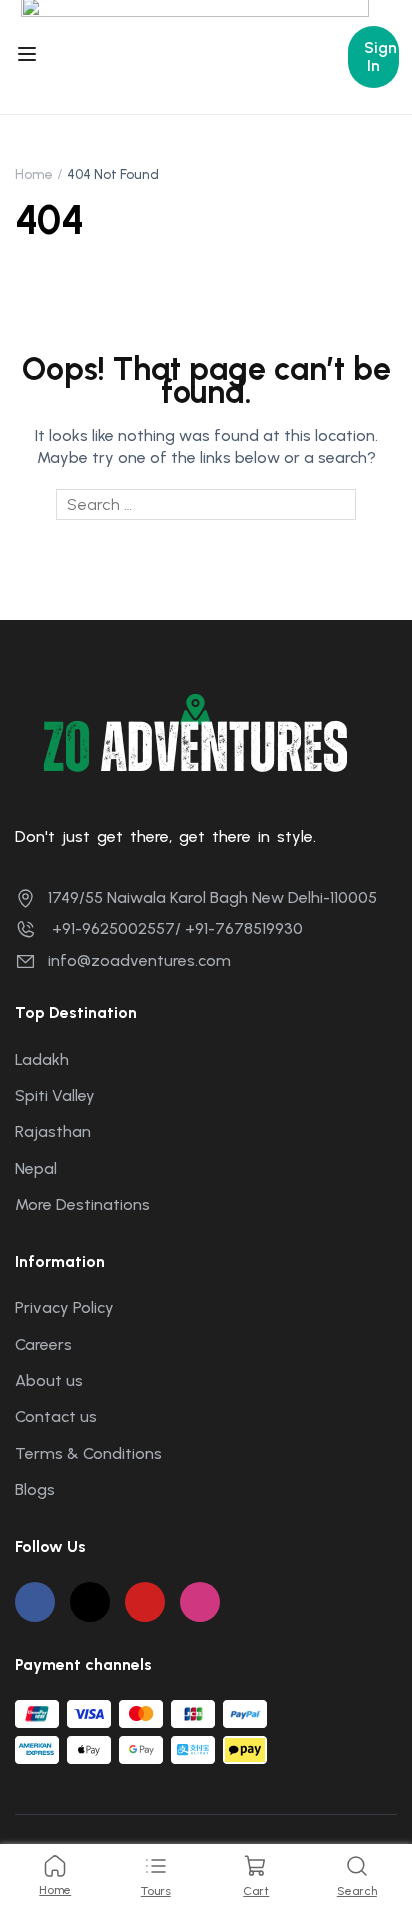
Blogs (35, 1489)
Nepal (36, 1168)
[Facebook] (35, 1602)
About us (49, 1380)
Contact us (56, 1416)
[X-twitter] (90, 1602)
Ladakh (42, 1059)
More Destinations (82, 1204)
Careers (43, 1344)
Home (34, 174)
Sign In (380, 56)
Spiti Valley (55, 1095)
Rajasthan (53, 1131)
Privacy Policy (64, 1307)
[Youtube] (145, 1602)
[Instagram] (200, 1602)
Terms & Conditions (88, 1453)
